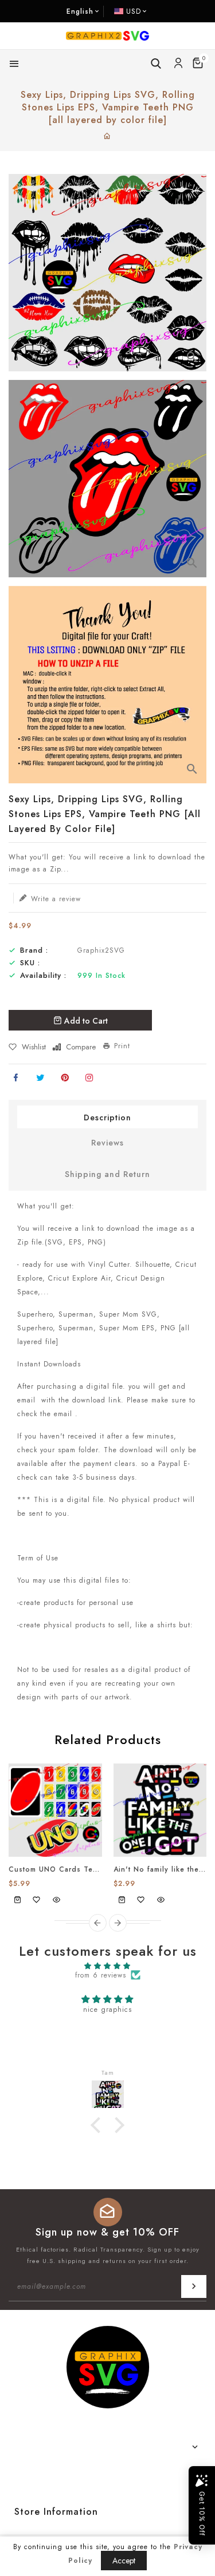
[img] (107, 1966)
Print (122, 1046)
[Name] (194, 2286)
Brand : (34, 950)
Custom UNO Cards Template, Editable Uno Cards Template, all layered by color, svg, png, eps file (55, 1869)
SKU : (30, 963)
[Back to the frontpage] (107, 137)
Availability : (43, 976)
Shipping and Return (107, 1174)
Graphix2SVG (101, 950)
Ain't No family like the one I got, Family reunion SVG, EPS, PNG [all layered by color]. (160, 1869)
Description (107, 1117)
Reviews (107, 1143)
